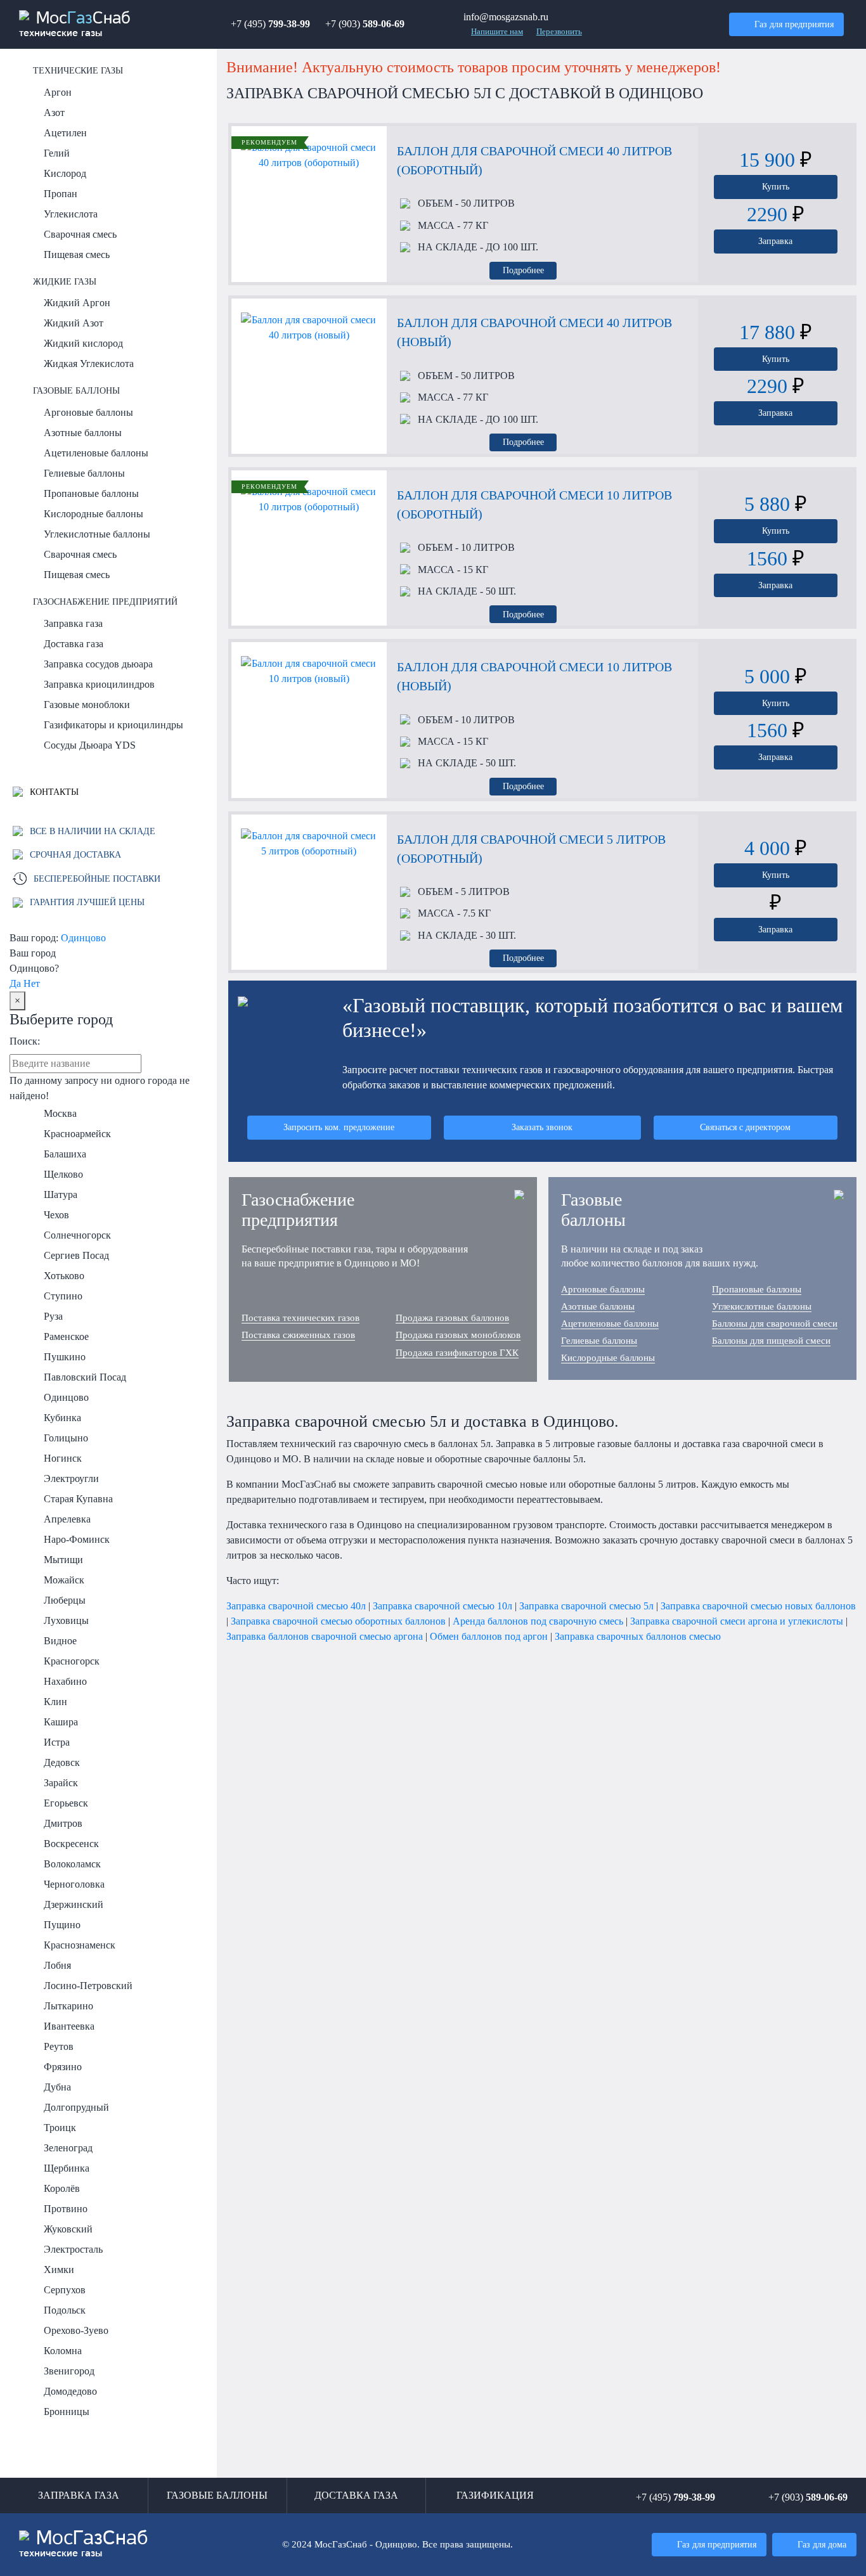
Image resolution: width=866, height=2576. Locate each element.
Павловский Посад (85, 1377)
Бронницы (67, 2412)
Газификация (495, 2495)
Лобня (57, 1965)
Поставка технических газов (301, 1318)
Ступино (63, 1296)
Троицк (60, 2128)
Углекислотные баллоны (97, 534)
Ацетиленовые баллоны (96, 453)
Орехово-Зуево (76, 2330)
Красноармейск (77, 1134)
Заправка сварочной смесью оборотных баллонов (338, 1621)
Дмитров (63, 1823)
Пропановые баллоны (91, 493)
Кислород (65, 173)
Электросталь (73, 2249)
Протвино (66, 2209)
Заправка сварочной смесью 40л (296, 1606)
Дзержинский (74, 1904)
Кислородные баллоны (94, 514)
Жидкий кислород (83, 343)
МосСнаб (75, 24)
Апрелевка (67, 1519)
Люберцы (65, 1600)
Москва (60, 1113)
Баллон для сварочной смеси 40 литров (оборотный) (534, 160)
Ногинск (63, 1458)
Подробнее (523, 270)
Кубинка (62, 1418)
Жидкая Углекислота (89, 364)
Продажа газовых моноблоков (458, 1335)
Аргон (58, 92)
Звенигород (69, 2371)
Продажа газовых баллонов (452, 1318)
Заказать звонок (542, 1127)
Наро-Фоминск (77, 1539)
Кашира (61, 1722)
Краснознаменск (80, 1945)
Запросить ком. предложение (339, 1127)
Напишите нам (497, 32)
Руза (53, 1316)
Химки (59, 2270)
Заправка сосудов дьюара (98, 664)
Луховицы (66, 1620)
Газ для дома (822, 2544)
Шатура (61, 1195)
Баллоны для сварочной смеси (775, 1323)
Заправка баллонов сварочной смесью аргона (325, 1636)
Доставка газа (74, 644)
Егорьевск (66, 1803)
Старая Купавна (78, 1499)
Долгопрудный (76, 2107)
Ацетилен (65, 133)
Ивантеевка (69, 2026)
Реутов (59, 2046)
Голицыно (66, 1438)
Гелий (57, 153)
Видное (60, 1641)
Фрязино (63, 2067)
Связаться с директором (745, 1127)
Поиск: (25, 1041)
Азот (54, 113)
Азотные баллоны (83, 433)
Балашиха (65, 1154)
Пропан (61, 194)
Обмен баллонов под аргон (489, 1636)
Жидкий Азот (74, 323)
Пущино (62, 1925)
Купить (776, 186)
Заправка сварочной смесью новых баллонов (758, 1606)
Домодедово (70, 2391)
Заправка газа (73, 623)
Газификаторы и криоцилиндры (113, 725)
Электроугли (71, 1478)
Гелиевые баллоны (84, 473)
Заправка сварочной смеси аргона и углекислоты (737, 1621)
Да (15, 983)
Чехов (56, 1215)
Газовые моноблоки (87, 705)
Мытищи (63, 1560)
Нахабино (65, 1681)
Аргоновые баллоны (88, 412)
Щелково (63, 1174)
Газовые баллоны (76, 390)
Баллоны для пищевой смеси (771, 1341)
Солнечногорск (77, 1235)
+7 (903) (365, 24)
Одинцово (83, 938)
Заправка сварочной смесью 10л (443, 1606)
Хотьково (64, 1276)
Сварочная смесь (80, 234)
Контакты (53, 792)
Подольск (65, 2310)
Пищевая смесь (77, 254)
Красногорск (72, 1661)
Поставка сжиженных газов (298, 1335)
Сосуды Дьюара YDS (90, 745)
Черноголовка (74, 1884)
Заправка (775, 241)
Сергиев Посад (76, 1255)
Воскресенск (71, 1844)
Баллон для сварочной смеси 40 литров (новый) (534, 332)
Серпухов (65, 2290)
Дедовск (62, 1762)
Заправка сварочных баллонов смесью (638, 1636)
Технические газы (78, 70)
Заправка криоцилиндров (99, 684)
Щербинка (67, 2168)
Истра (57, 1742)
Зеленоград (68, 2148)
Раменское (66, 1336)
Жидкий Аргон (77, 303)
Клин (55, 1702)
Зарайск (61, 1783)
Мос (84, 2544)
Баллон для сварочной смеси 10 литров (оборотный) (534, 505)
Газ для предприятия (794, 24)
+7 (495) (270, 24)
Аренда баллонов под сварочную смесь (538, 1621)
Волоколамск (72, 1864)
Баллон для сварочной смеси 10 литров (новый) (534, 676)
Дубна (57, 2087)
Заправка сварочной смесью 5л (586, 1606)
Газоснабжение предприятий (105, 602)
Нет (32, 983)
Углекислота (71, 214)
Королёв (62, 2188)
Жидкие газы (65, 281)
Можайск (64, 1580)
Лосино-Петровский (88, 1986)
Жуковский (68, 2229)
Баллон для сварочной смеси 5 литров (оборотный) (531, 849)
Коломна (63, 2351)
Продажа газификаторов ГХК (457, 1353)
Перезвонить (559, 32)
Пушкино (65, 1357)
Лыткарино (68, 2006)
